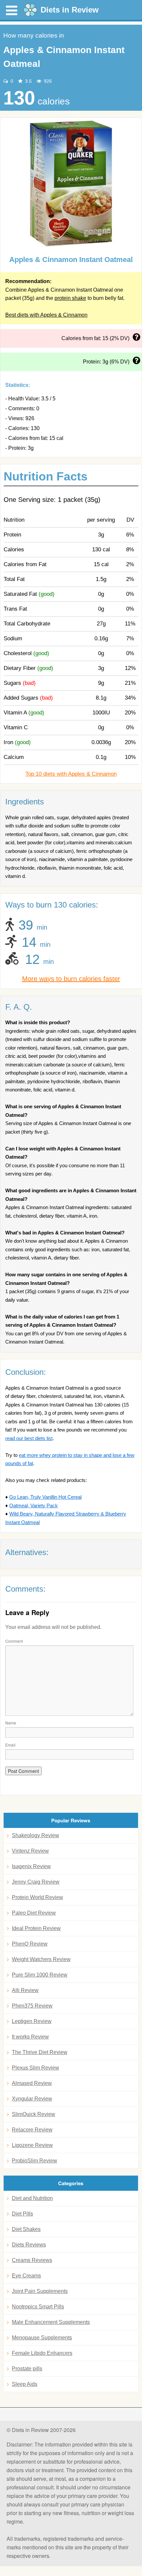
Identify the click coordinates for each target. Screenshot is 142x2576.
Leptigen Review (32, 2021)
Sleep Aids (25, 2384)
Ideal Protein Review (36, 1928)
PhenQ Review (30, 1944)
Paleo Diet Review (34, 1913)
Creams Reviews (32, 2260)
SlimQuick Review (34, 2114)
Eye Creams (26, 2276)
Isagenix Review (31, 1866)
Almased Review (32, 2083)
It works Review (30, 2037)
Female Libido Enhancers (42, 2353)
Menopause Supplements (42, 2338)
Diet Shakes (26, 2229)
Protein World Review (37, 1897)
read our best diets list (29, 1438)
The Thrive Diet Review (40, 2052)
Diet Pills (22, 2214)
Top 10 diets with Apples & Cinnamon (71, 774)
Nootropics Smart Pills (38, 2307)
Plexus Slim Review (35, 2068)
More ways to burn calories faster (71, 979)
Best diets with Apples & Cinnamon (46, 315)
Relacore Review (32, 2130)
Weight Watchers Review (41, 1959)
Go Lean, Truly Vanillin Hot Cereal (45, 1497)
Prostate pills (27, 2369)
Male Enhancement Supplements (51, 2322)
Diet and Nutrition (32, 2198)
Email (10, 1745)
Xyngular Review (32, 2099)
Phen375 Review (32, 2006)
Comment (14, 1641)
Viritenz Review (30, 1851)
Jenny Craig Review (36, 1882)
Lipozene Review (32, 2145)
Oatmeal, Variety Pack (34, 1505)
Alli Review (25, 1990)
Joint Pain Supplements (40, 2291)
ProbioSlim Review (35, 2161)
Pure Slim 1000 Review (40, 1975)
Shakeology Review (35, 1835)
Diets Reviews (29, 2245)
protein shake (70, 298)
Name (11, 1723)
